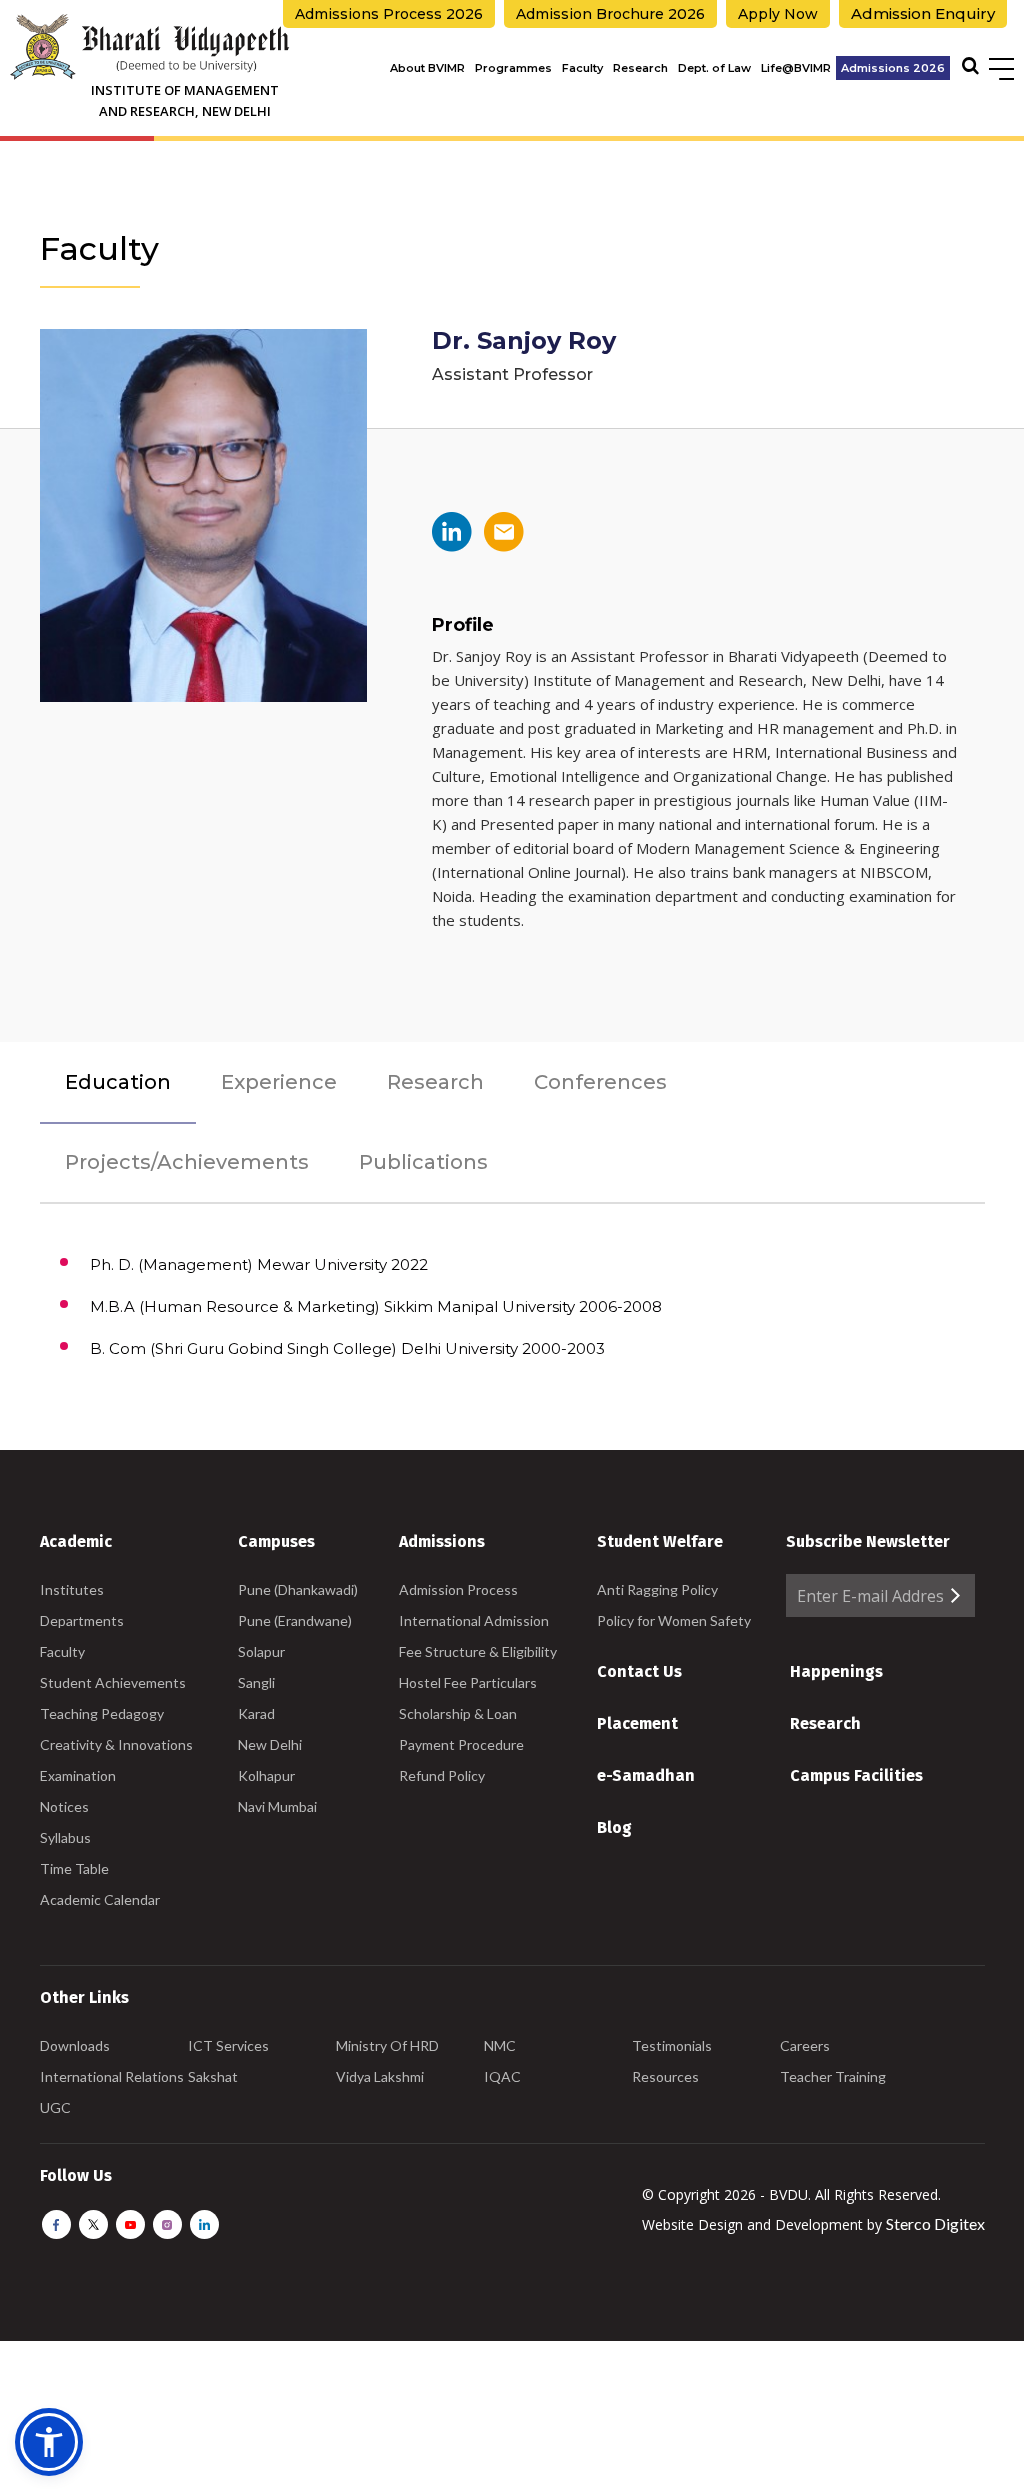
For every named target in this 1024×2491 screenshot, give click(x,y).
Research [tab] (435, 1082)
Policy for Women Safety (674, 1620)
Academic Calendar (100, 1899)
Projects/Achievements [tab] (187, 1162)
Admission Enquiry (923, 13)
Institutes (72, 1589)
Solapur (261, 1651)
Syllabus (65, 1837)
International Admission (474, 1620)
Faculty (582, 68)
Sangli (256, 1682)
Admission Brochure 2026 (610, 14)
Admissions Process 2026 (389, 14)
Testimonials (672, 2045)
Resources (665, 2076)
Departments (82, 1620)
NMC (500, 2045)
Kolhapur (266, 1775)
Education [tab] (118, 1082)
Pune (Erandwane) (295, 1620)
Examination (78, 1775)
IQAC (502, 2076)
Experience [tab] (279, 1082)
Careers (805, 2045)
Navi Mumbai (277, 1806)
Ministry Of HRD (387, 2045)
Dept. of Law (714, 68)
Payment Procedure (461, 1744)
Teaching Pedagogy (102, 1713)
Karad (256, 1713)
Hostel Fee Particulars (468, 1682)
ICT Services (228, 2045)
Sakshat (213, 2076)
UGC (55, 2107)
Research (640, 68)
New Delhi (270, 1744)
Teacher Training (833, 2076)
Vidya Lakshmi (380, 2076)
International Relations (112, 2076)
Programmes (513, 68)
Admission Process (458, 1589)
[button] (49, 2442)
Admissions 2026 (893, 68)
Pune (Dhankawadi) (298, 1589)
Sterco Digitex (935, 2223)
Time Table (74, 1868)
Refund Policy (442, 1775)
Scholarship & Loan (458, 1713)
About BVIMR (427, 68)
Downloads (75, 2045)
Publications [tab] (423, 1162)
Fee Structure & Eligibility (478, 1651)
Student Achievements (113, 1682)
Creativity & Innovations (116, 1744)
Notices (64, 1806)
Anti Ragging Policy (657, 1589)
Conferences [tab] (600, 1082)
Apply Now (778, 14)
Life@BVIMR (796, 68)
